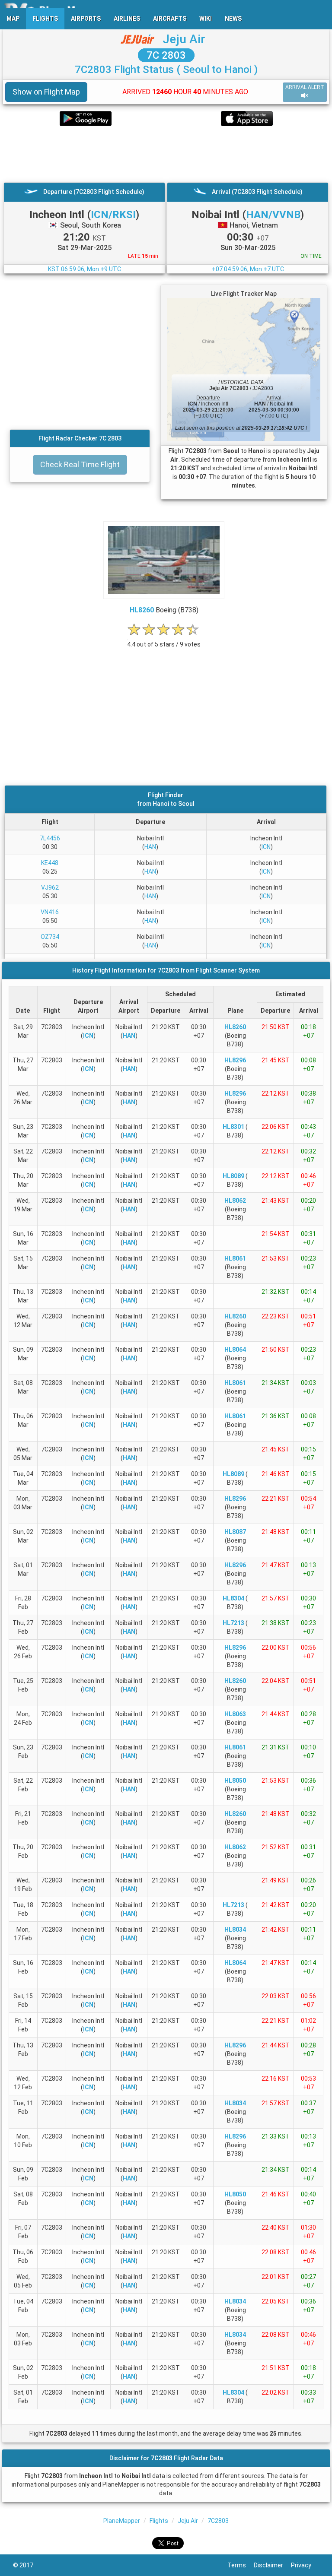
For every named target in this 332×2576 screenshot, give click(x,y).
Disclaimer (272, 2565)
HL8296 (235, 1060)
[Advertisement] (166, 154)
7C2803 (218, 2521)
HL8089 (233, 1176)
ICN (266, 847)
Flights (159, 2521)
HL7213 (233, 1623)
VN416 (50, 912)
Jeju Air (184, 39)
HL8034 (235, 1930)
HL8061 (235, 1258)
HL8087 (235, 1532)
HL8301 (233, 1127)
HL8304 (233, 1598)
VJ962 (50, 887)
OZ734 (50, 937)
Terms (241, 2565)
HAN (150, 847)
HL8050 (235, 1781)
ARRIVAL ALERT (305, 87)
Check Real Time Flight (80, 464)
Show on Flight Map (46, 92)
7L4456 (50, 838)
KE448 (50, 863)
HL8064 (235, 1350)
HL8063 (235, 1714)
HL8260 (142, 610)
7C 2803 (166, 55)
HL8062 (235, 1201)
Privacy (305, 2565)
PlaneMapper (122, 2521)
